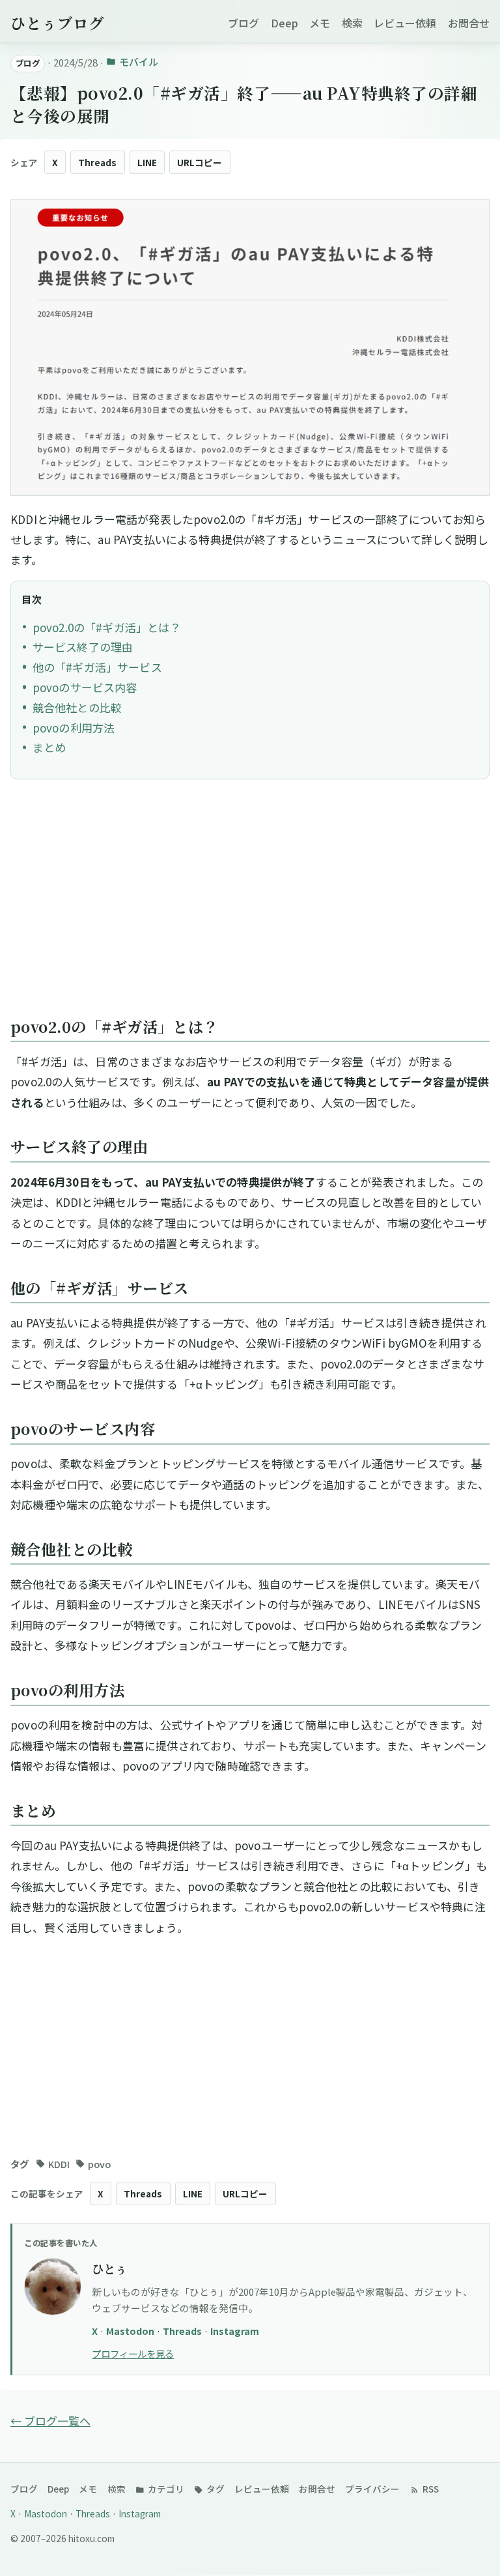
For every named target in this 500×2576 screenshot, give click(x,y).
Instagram (235, 2331)
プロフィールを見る (133, 2353)
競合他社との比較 (77, 707)
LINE (147, 162)
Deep (285, 23)
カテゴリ (165, 2489)
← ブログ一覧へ (50, 2421)
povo (99, 2164)
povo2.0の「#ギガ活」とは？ (107, 627)
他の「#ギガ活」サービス (97, 667)
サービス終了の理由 (83, 647)
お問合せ (469, 23)
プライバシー (372, 2489)
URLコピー (200, 162)
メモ (320, 23)
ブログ (243, 23)
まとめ (49, 747)
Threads (97, 162)
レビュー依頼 (405, 23)
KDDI (59, 2164)
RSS (430, 2489)
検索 (352, 23)
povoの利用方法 (74, 728)
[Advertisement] (250, 904)
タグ (215, 2489)
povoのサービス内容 (85, 687)
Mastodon (131, 2331)
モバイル (138, 62)
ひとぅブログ (57, 23)
